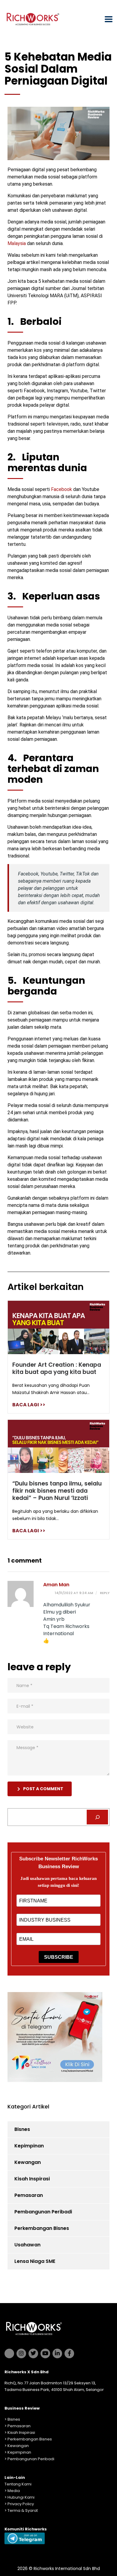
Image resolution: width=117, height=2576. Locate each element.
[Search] (97, 1817)
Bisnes (22, 2129)
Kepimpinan (29, 2146)
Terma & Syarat (23, 2510)
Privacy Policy (21, 2504)
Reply (104, 1593)
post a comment (43, 1789)
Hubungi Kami (21, 2497)
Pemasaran (29, 2195)
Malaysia (17, 243)
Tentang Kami (18, 2484)
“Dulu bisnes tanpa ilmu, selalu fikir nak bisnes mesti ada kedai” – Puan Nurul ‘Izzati (57, 1491)
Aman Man (56, 1585)
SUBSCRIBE (59, 1957)
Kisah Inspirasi (32, 2179)
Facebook (61, 489)
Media (14, 2491)
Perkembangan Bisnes (42, 2228)
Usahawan (27, 2245)
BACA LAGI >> (29, 1405)
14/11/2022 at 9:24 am (74, 1593)
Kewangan (28, 2162)
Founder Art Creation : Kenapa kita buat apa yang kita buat (57, 1368)
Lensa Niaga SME (35, 2261)
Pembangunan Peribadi (43, 2212)
